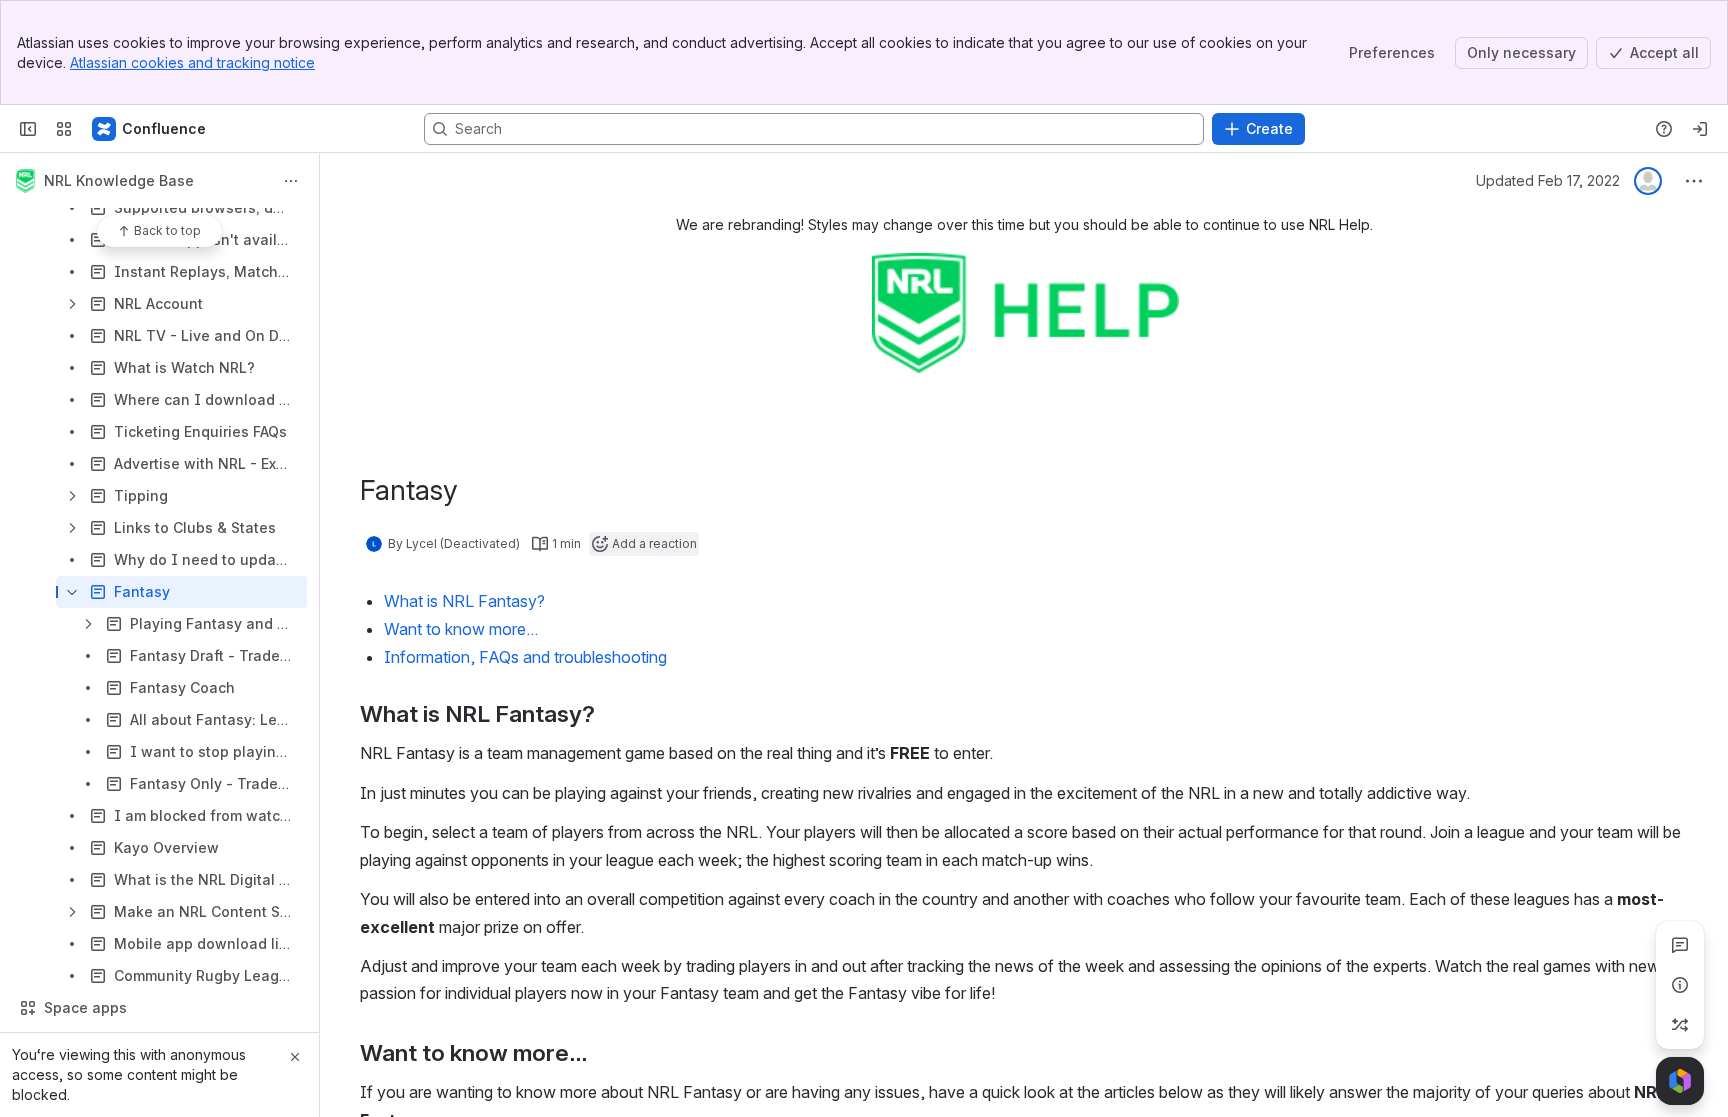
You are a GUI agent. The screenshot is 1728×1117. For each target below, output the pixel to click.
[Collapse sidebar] (28, 129)
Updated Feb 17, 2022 (1548, 180)
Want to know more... (461, 629)
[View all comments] (1680, 945)
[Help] (1664, 129)
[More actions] (291, 181)
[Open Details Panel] (1680, 985)
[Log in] (1700, 129)
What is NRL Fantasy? (464, 601)
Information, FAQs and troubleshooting (525, 657)
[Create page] (1680, 1025)
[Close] (295, 1057)
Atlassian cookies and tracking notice (192, 62)
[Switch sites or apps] (64, 129)
